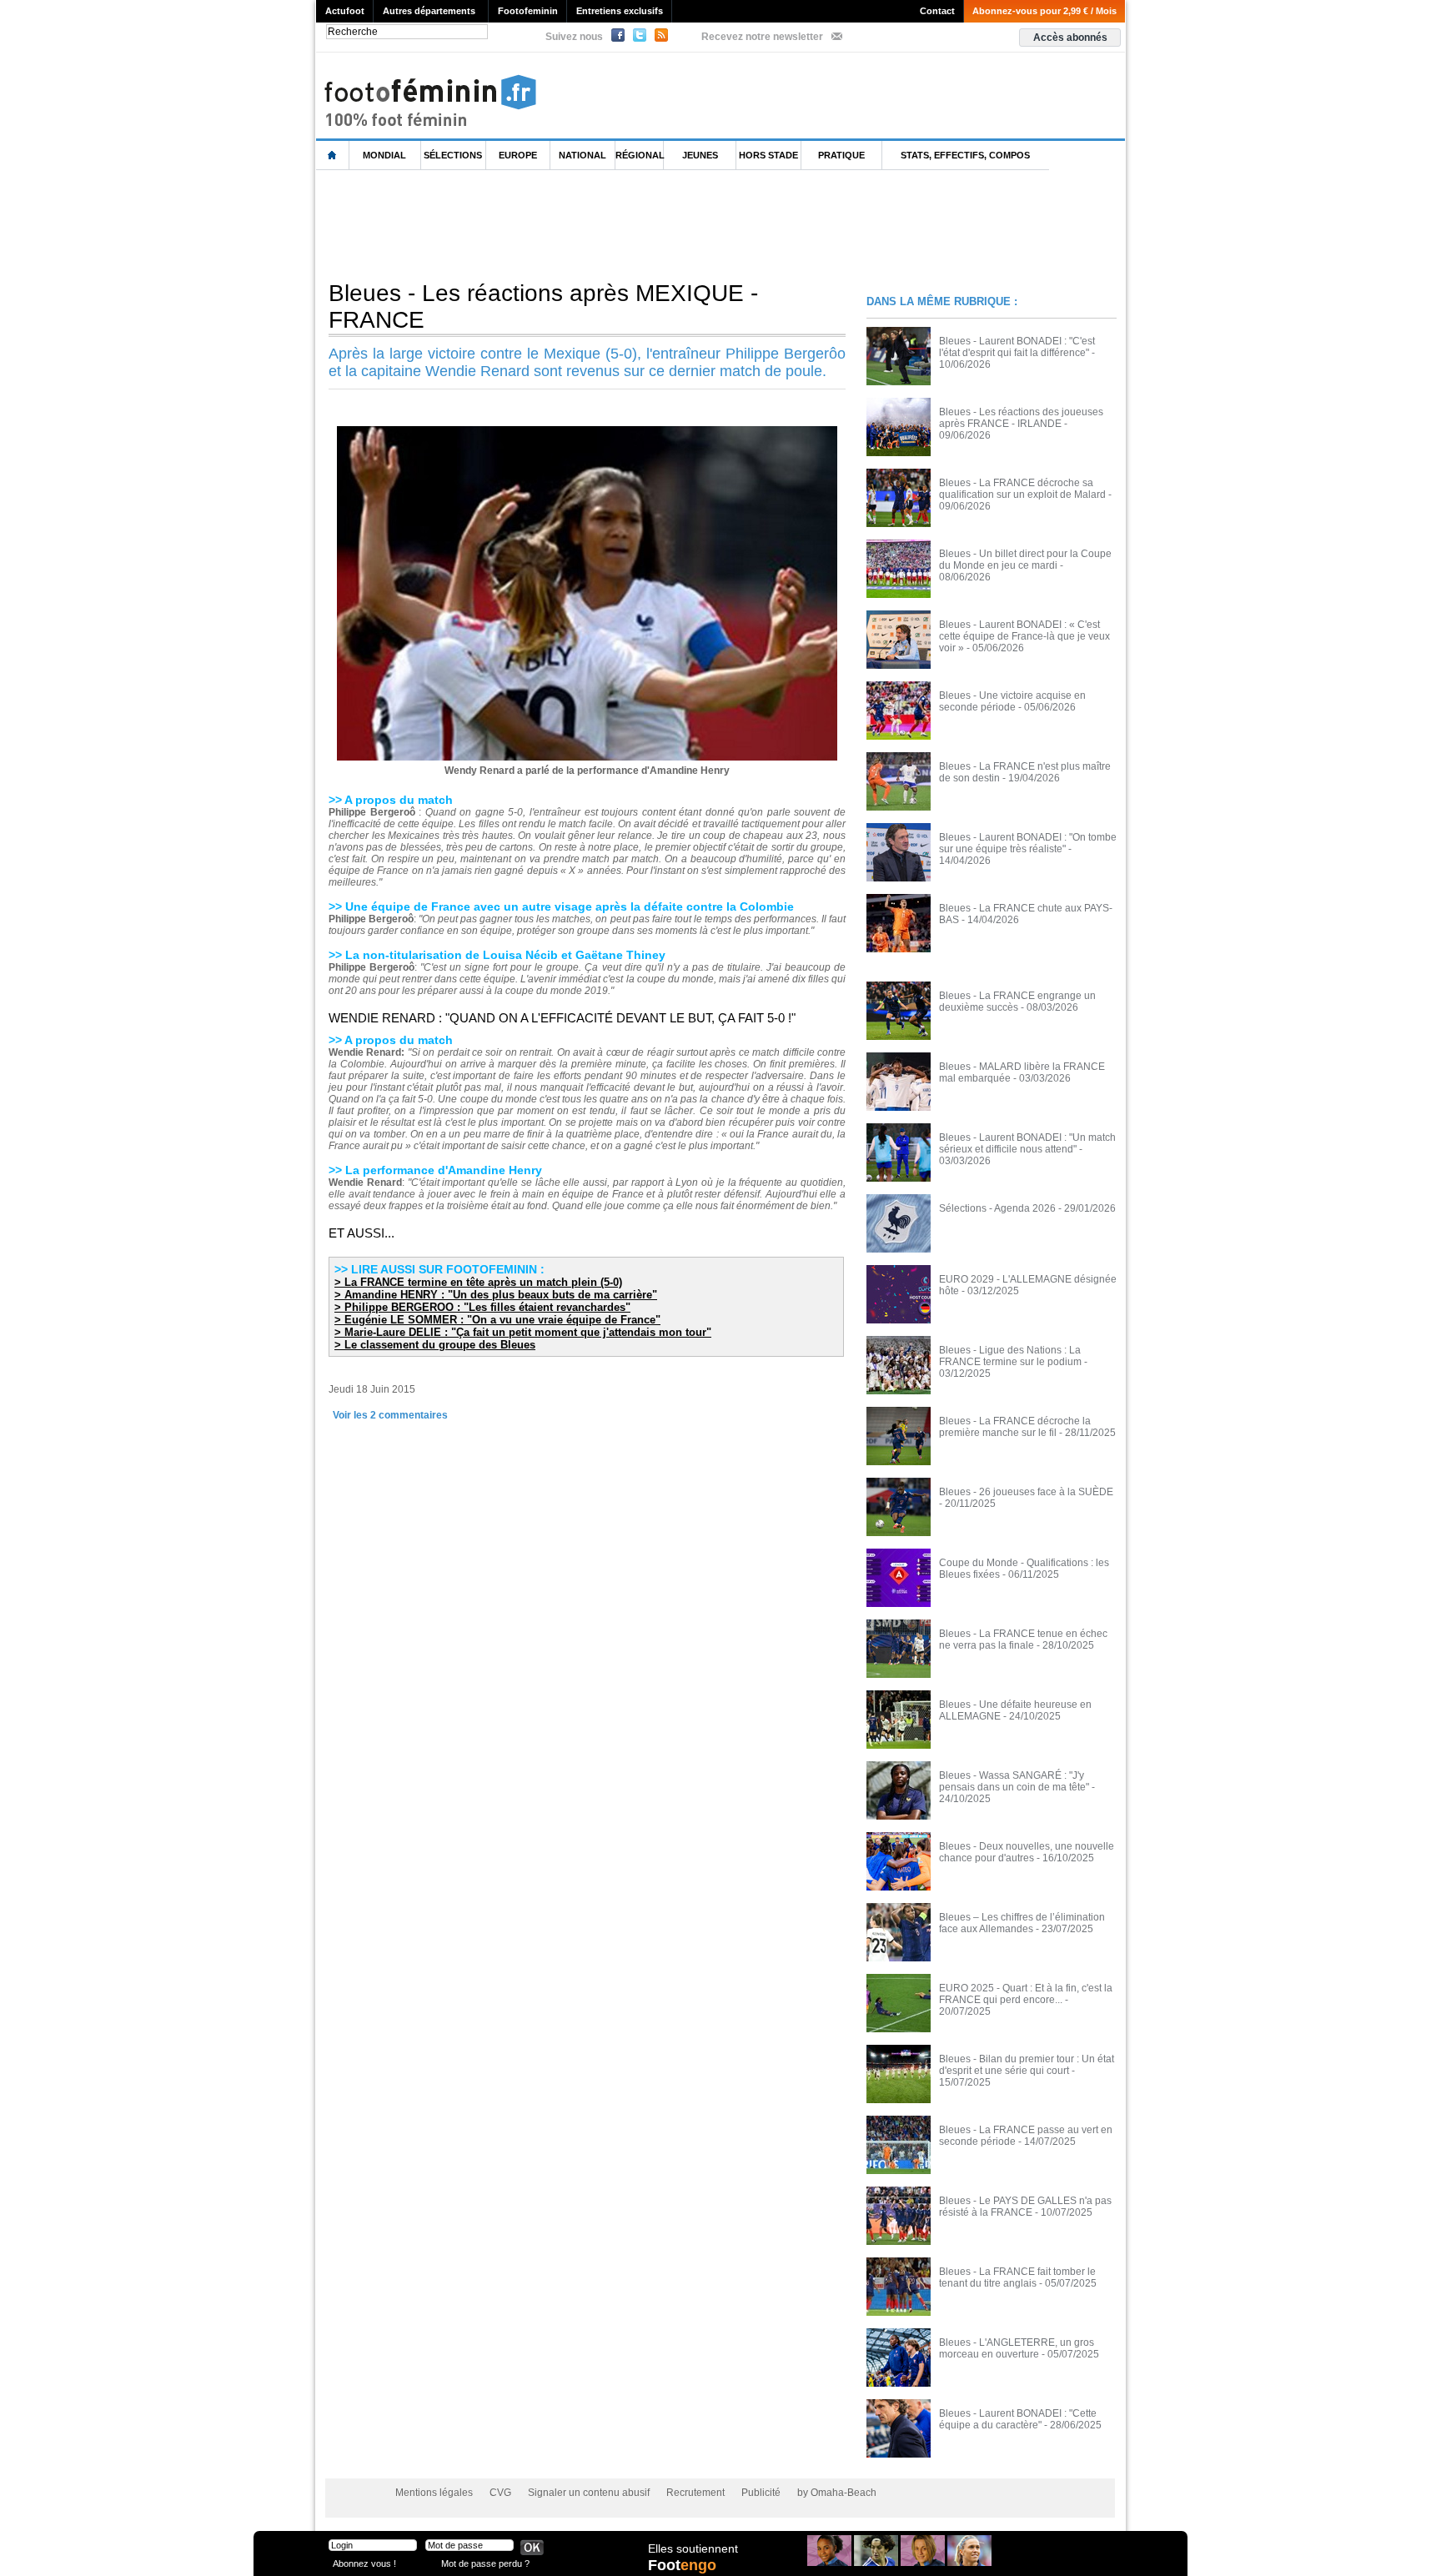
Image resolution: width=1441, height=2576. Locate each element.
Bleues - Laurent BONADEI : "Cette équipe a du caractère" (1018, 2419)
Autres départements (429, 11)
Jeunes (700, 155)
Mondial (384, 155)
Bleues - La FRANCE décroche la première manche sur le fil (1015, 1427)
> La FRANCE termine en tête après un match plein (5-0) (478, 1282)
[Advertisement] (620, 224)
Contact (937, 11)
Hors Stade (768, 155)
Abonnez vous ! (364, 2563)
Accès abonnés (1070, 38)
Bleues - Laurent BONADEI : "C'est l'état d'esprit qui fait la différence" (1017, 347)
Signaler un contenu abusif (589, 2493)
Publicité (761, 2493)
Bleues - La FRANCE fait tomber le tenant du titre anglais (1017, 2277)
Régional (640, 155)
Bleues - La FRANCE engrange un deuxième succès (1017, 1002)
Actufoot (345, 11)
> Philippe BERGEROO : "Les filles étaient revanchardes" (482, 1307)
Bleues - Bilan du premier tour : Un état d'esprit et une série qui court (1027, 2065)
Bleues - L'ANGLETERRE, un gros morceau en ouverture (1017, 2348)
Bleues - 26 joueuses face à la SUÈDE (1026, 1492)
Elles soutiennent (693, 2548)
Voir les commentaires (390, 1415)
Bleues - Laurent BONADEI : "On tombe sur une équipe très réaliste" (1028, 843)
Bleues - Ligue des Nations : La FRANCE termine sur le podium (1010, 1356)
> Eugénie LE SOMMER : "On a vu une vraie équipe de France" (497, 1320)
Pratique (841, 155)
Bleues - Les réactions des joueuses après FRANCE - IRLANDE (1021, 418)
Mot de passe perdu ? (485, 2563)
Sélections (453, 155)
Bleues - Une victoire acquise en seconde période (1012, 701)
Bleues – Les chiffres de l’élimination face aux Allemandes (1022, 1923)
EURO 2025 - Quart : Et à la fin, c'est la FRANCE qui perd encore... (1026, 1994)
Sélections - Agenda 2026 (997, 1208)
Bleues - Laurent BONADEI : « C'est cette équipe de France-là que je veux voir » (1024, 636)
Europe (518, 155)
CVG (500, 2493)
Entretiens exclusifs (620, 11)
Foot (682, 2565)
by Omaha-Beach (837, 2493)
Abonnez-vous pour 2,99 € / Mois (1044, 11)
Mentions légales (434, 2493)
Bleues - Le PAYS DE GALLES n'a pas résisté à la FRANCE (1025, 2207)
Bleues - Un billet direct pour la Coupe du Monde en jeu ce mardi (1025, 560)
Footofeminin (528, 11)
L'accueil (333, 156)
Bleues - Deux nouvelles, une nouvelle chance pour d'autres (1027, 1852)
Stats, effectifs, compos (965, 155)
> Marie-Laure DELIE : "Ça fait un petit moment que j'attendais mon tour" (523, 1332)
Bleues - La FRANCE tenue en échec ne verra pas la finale (1023, 1640)
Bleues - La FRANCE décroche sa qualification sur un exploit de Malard (1022, 489)
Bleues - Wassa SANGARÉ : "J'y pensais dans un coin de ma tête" (1014, 1781)
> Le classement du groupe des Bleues (435, 1345)
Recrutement (695, 2493)
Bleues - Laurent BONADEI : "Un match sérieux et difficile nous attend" (1027, 1143)
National (582, 155)
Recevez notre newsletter (762, 37)
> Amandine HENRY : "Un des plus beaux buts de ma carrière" (496, 1295)
